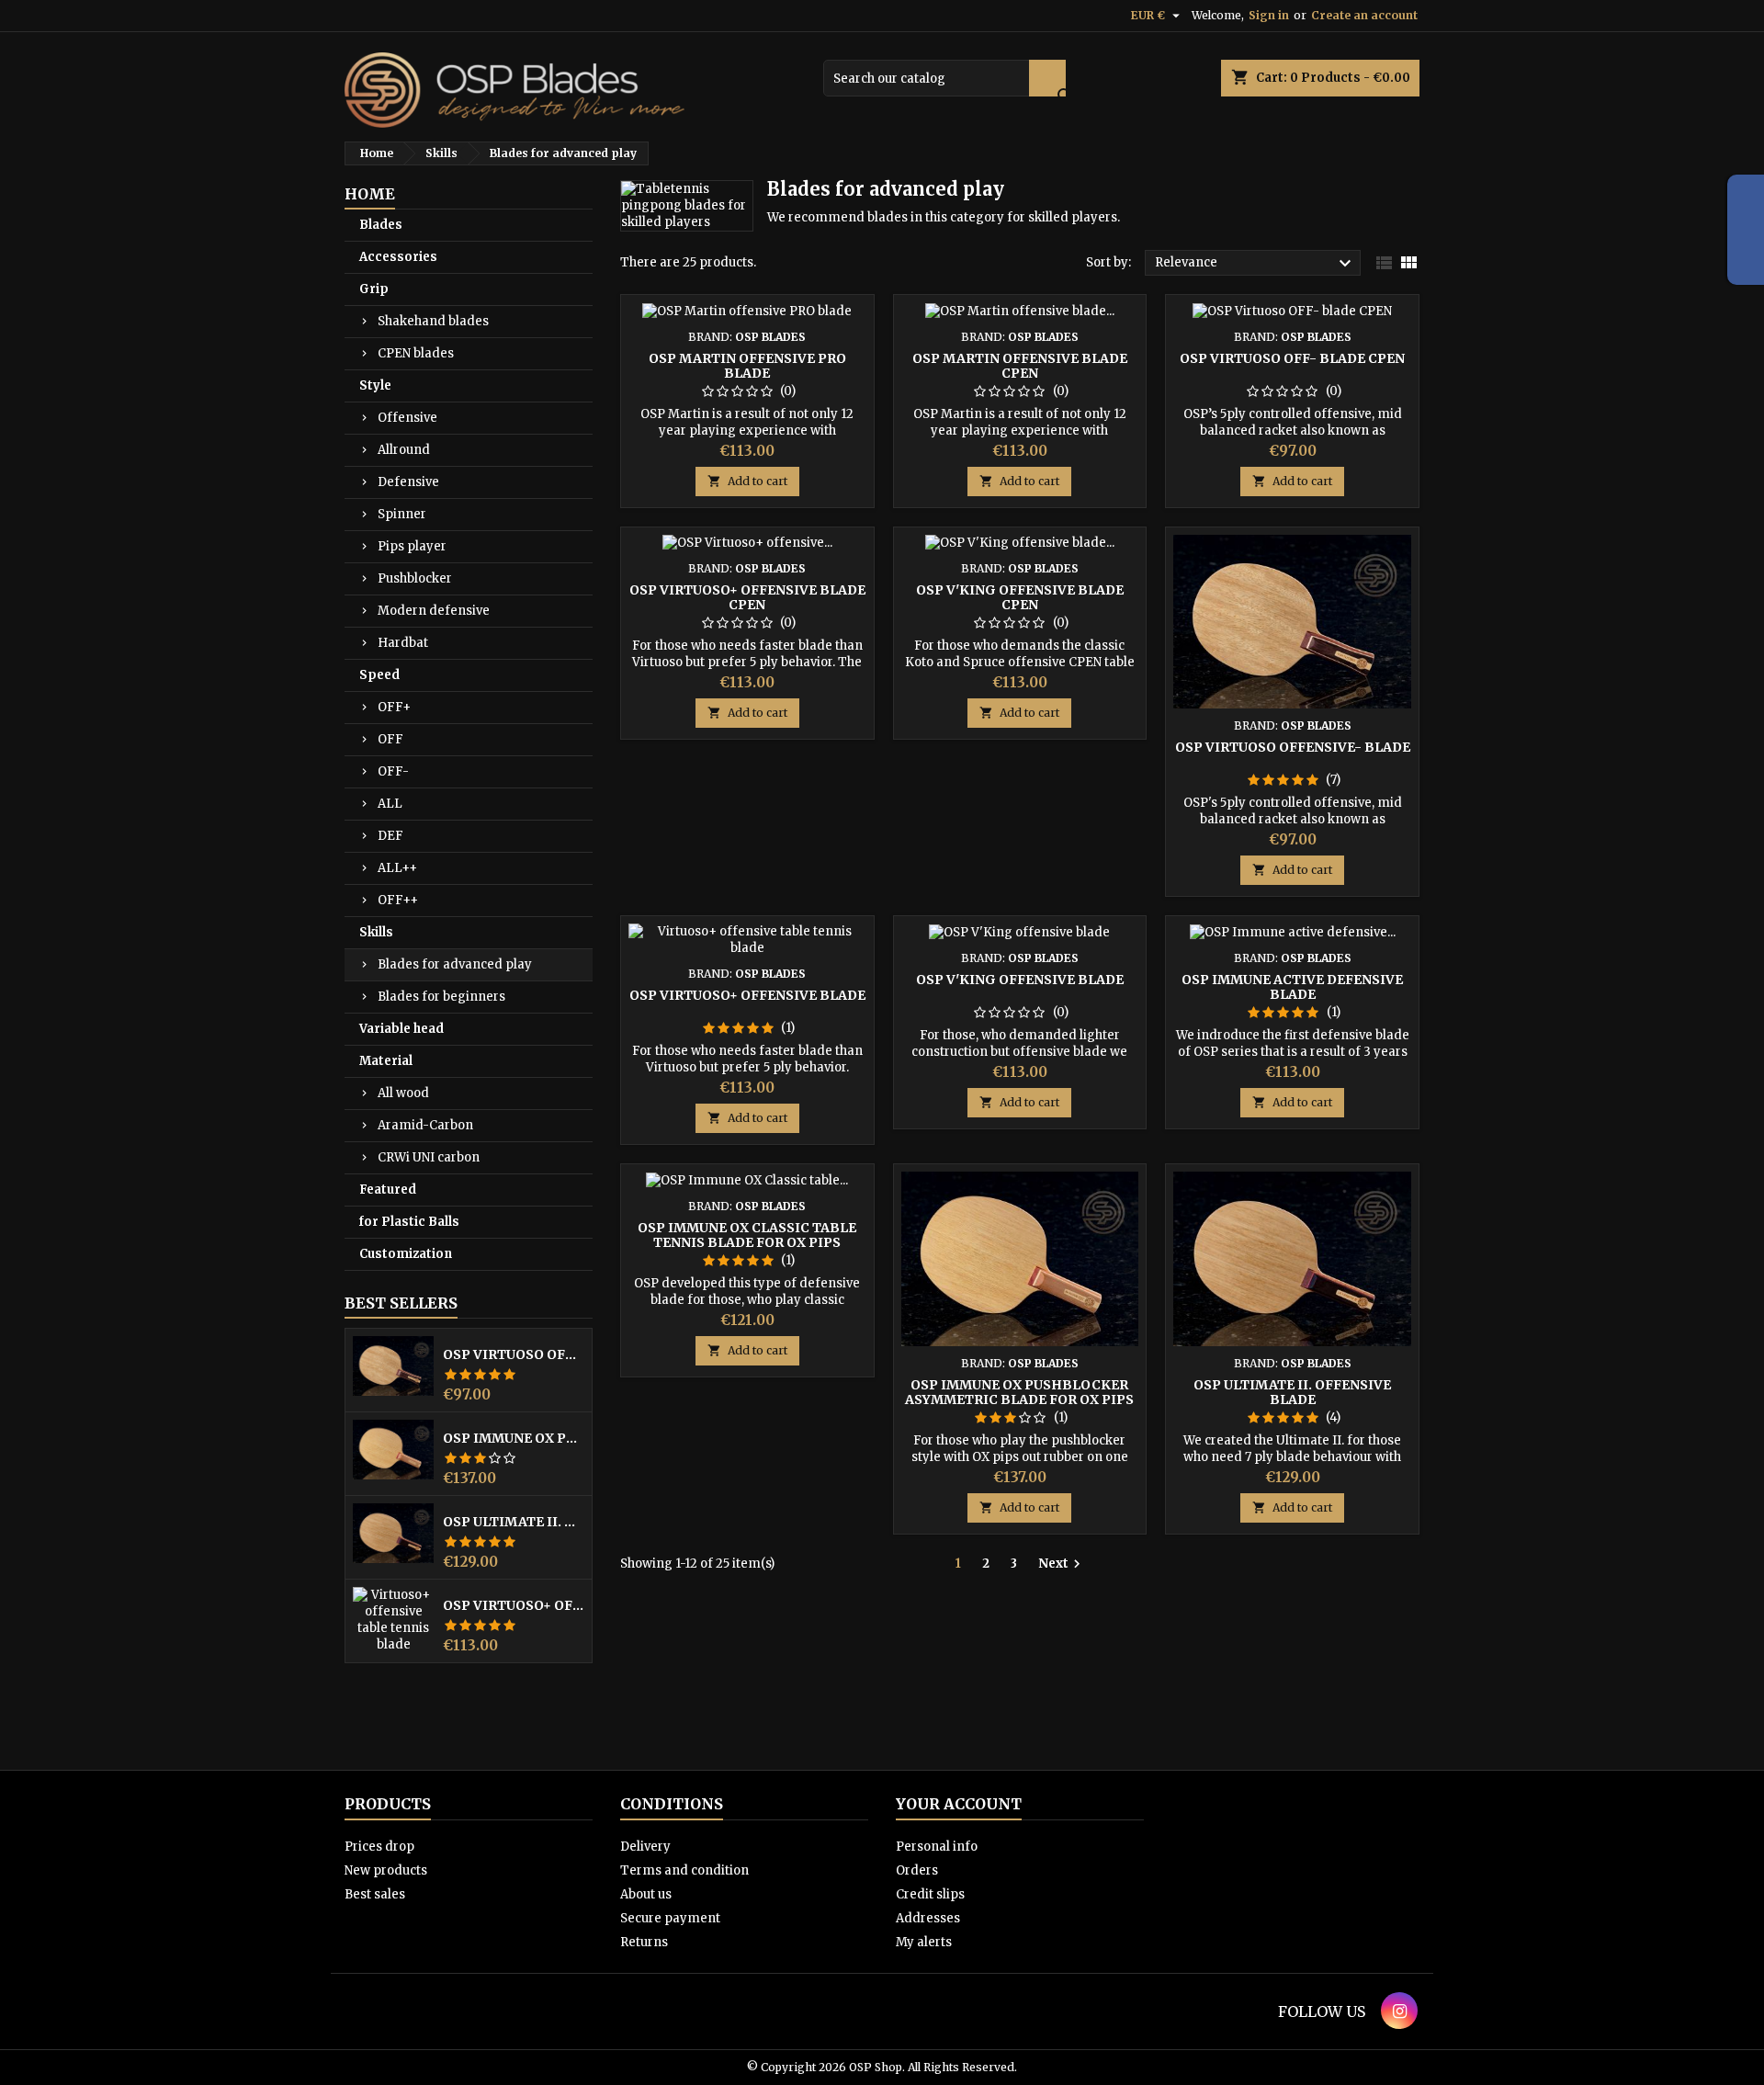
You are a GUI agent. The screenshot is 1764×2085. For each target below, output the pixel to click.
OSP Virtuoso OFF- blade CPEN (1292, 358)
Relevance (1255, 264)
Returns (644, 1942)
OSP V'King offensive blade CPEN (1020, 597)
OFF (390, 739)
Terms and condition (684, 1870)
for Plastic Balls (409, 1222)
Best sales (375, 1894)
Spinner (402, 514)
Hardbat (403, 643)
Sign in (1269, 15)
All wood (403, 1093)
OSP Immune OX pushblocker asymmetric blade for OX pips (514, 1438)
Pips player (412, 546)
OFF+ (394, 707)
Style (375, 385)
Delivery (645, 1847)
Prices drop (379, 1847)
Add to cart (747, 481)
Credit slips (930, 1894)
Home (370, 194)
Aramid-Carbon (425, 1125)
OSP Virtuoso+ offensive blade (514, 1605)
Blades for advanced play (455, 964)
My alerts (924, 1942)
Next (1062, 1564)
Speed (379, 675)
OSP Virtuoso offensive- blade (514, 1354)
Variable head (401, 1029)
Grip (374, 289)
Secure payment (670, 1918)
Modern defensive (434, 611)
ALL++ (397, 868)
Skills (376, 932)
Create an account (1364, 15)
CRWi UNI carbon (429, 1157)
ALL (390, 804)
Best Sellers (401, 1303)
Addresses (928, 1918)
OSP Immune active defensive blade (1292, 987)
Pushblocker (415, 578)
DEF (390, 836)
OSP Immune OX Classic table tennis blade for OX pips (747, 1235)
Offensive (407, 418)
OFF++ (398, 900)
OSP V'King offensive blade (1020, 980)
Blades (381, 225)
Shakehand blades (433, 321)
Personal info (937, 1847)
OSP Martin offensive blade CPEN (1020, 366)
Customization (406, 1254)
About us (646, 1894)
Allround (404, 450)
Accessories (398, 257)
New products (386, 1870)
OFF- (393, 771)
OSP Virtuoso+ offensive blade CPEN (747, 597)
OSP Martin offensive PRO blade (747, 366)
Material (386, 1061)
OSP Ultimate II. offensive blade (514, 1522)
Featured (388, 1190)
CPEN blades (416, 353)
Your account (959, 1804)
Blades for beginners (441, 997)
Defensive (408, 482)
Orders (917, 1870)
